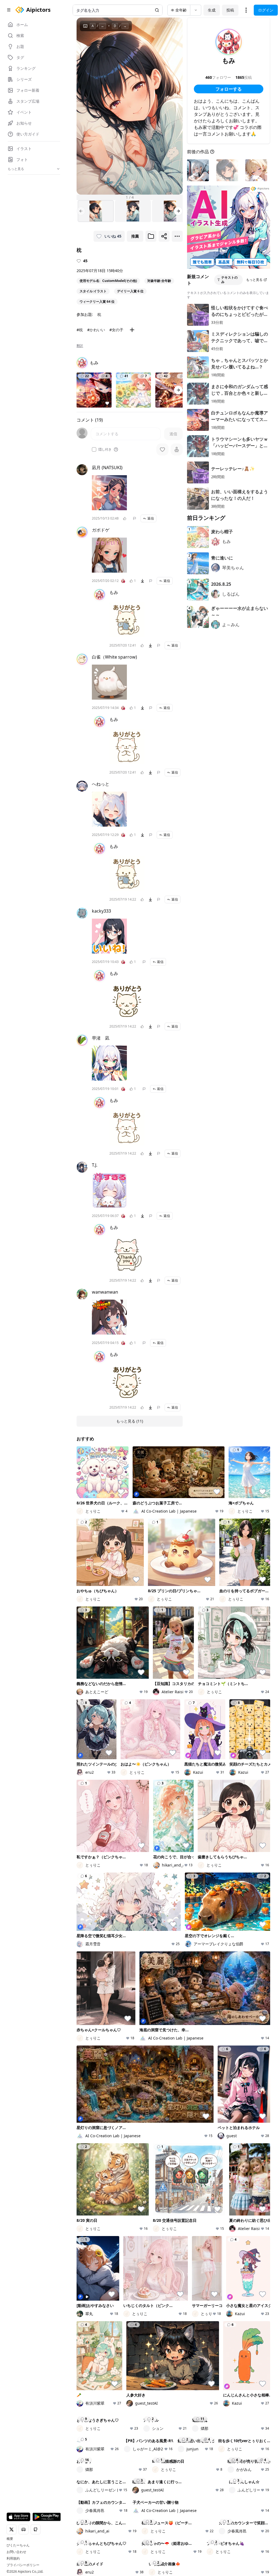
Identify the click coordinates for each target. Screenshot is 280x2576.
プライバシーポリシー (23, 2565)
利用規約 (13, 2558)
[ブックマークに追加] (151, 236)
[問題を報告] (135, 518)
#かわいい (96, 330)
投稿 (230, 10)
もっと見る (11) (130, 1421)
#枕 (80, 330)
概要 (10, 2539)
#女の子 (116, 330)
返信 (151, 518)
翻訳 (80, 346)
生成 (212, 10)
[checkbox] (94, 449)
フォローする (229, 89)
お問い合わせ (16, 2552)
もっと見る (254, 280)
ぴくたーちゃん (18, 2545)
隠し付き (105, 449)
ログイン (266, 10)
